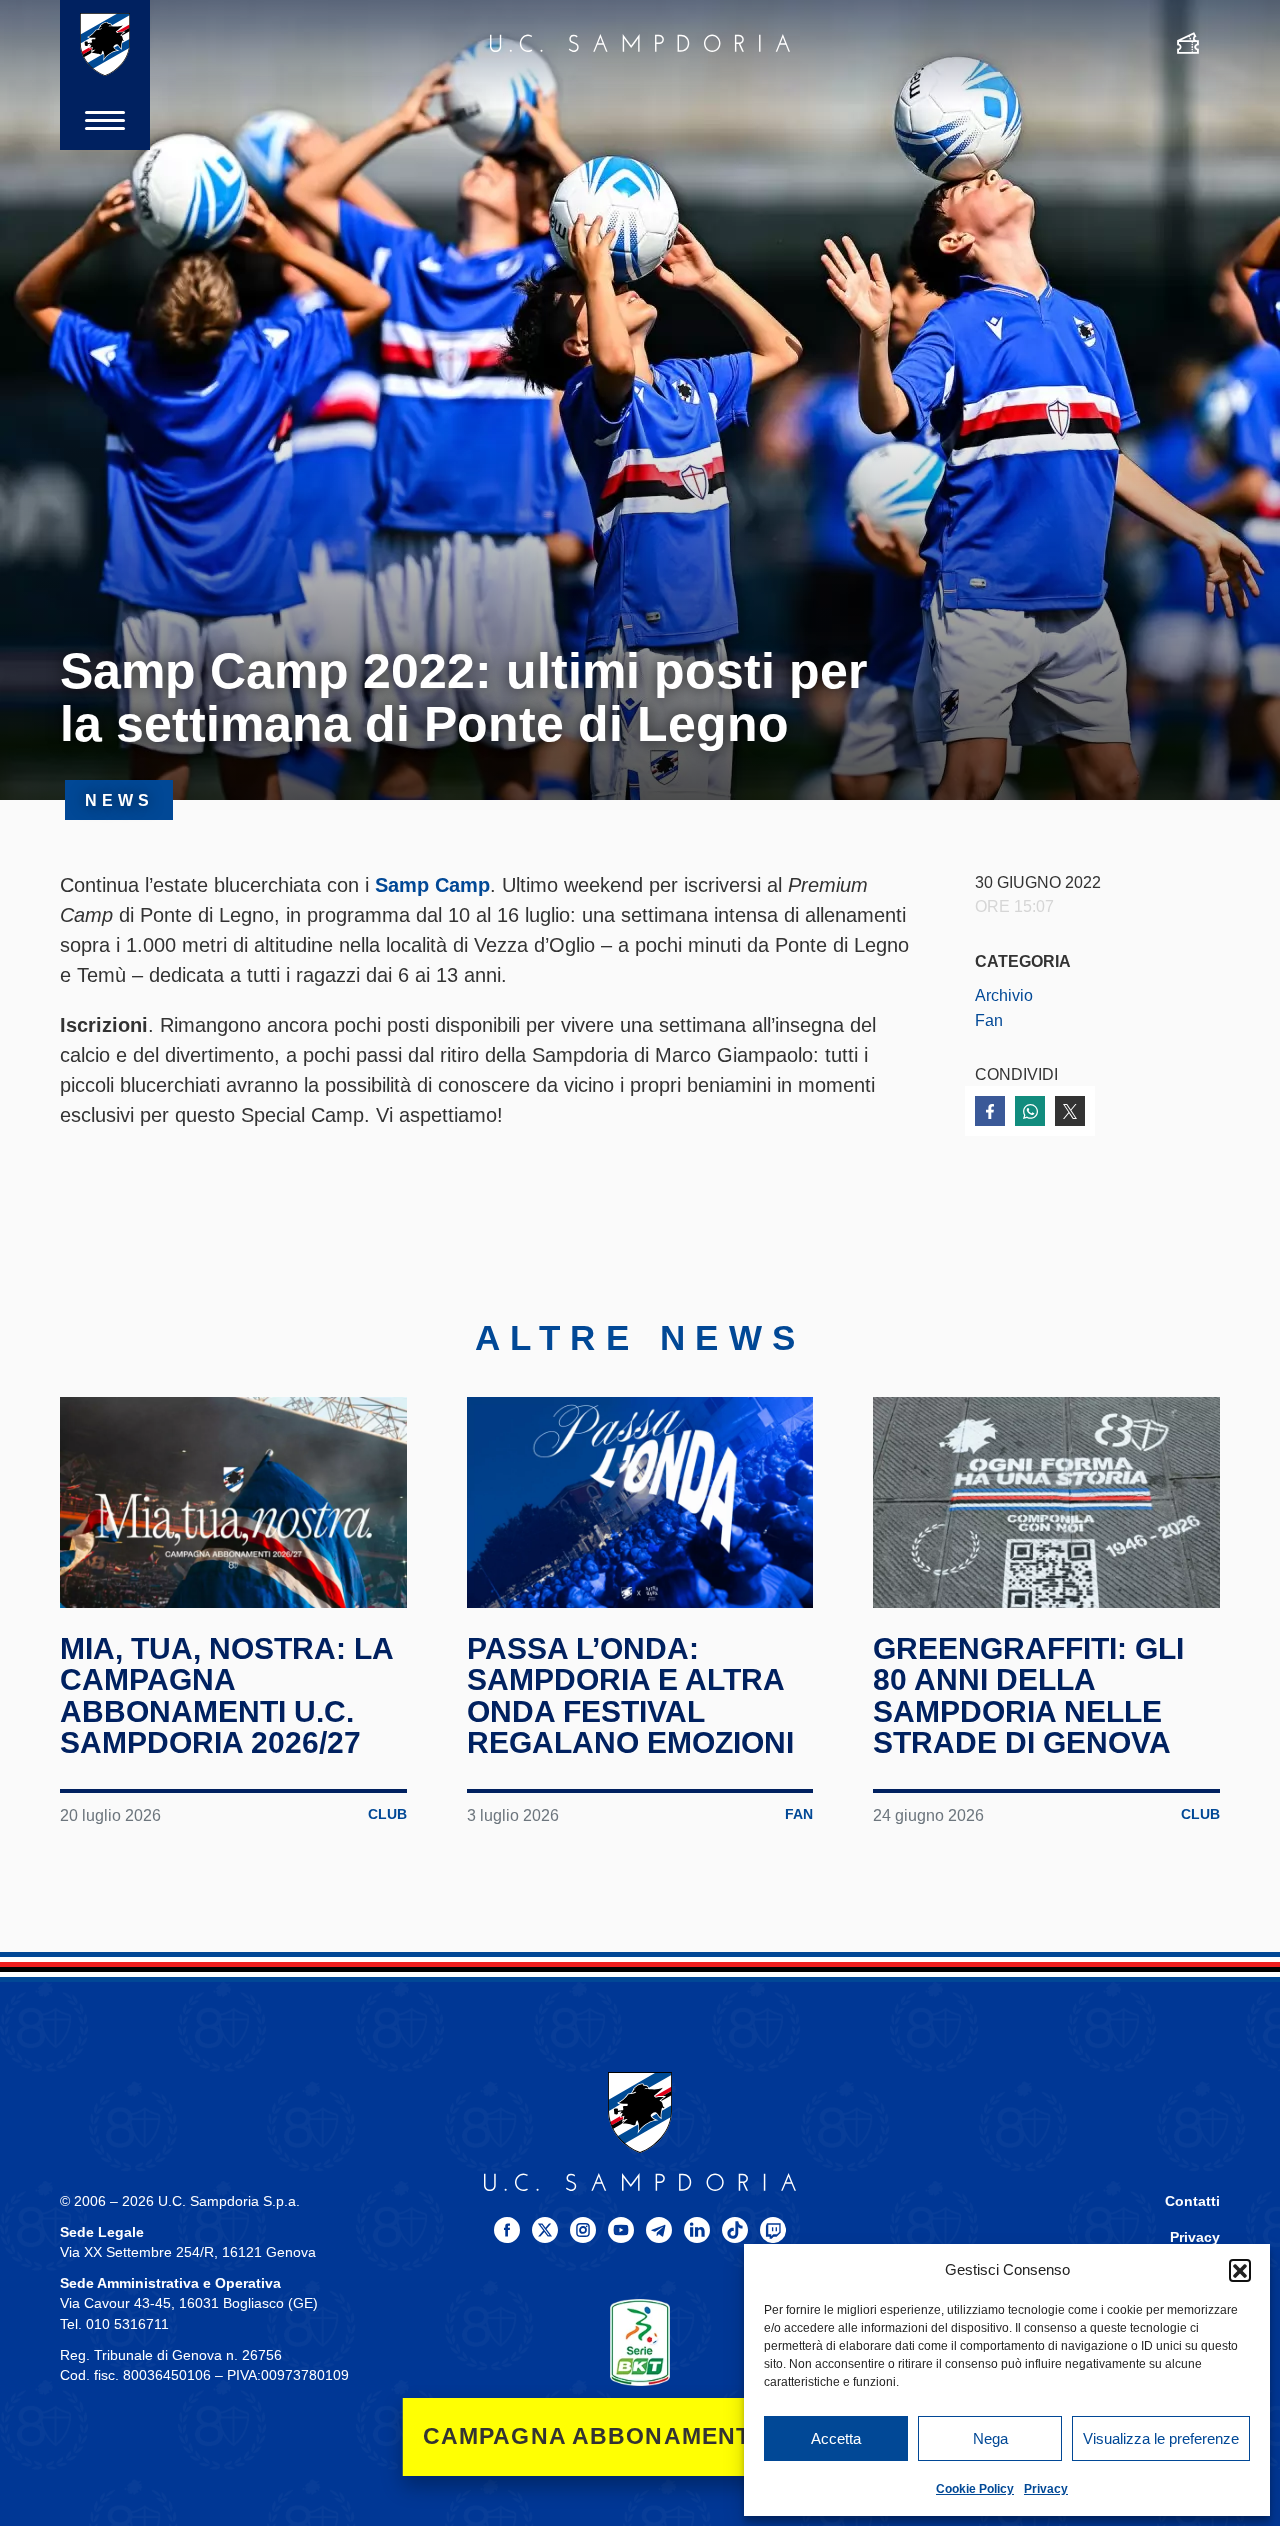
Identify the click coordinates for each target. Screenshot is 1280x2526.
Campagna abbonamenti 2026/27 (640, 2436)
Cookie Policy (975, 2489)
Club (387, 1814)
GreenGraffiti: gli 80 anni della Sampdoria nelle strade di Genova (1028, 1696)
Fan (989, 1020)
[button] (1240, 2270)
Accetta (836, 2438)
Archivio (1004, 995)
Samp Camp (432, 885)
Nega (990, 2438)
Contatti (1192, 2201)
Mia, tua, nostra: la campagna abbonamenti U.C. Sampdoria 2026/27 (226, 1696)
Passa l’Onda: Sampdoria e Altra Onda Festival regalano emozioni (630, 1696)
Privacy (1046, 2489)
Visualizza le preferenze (1161, 2438)
